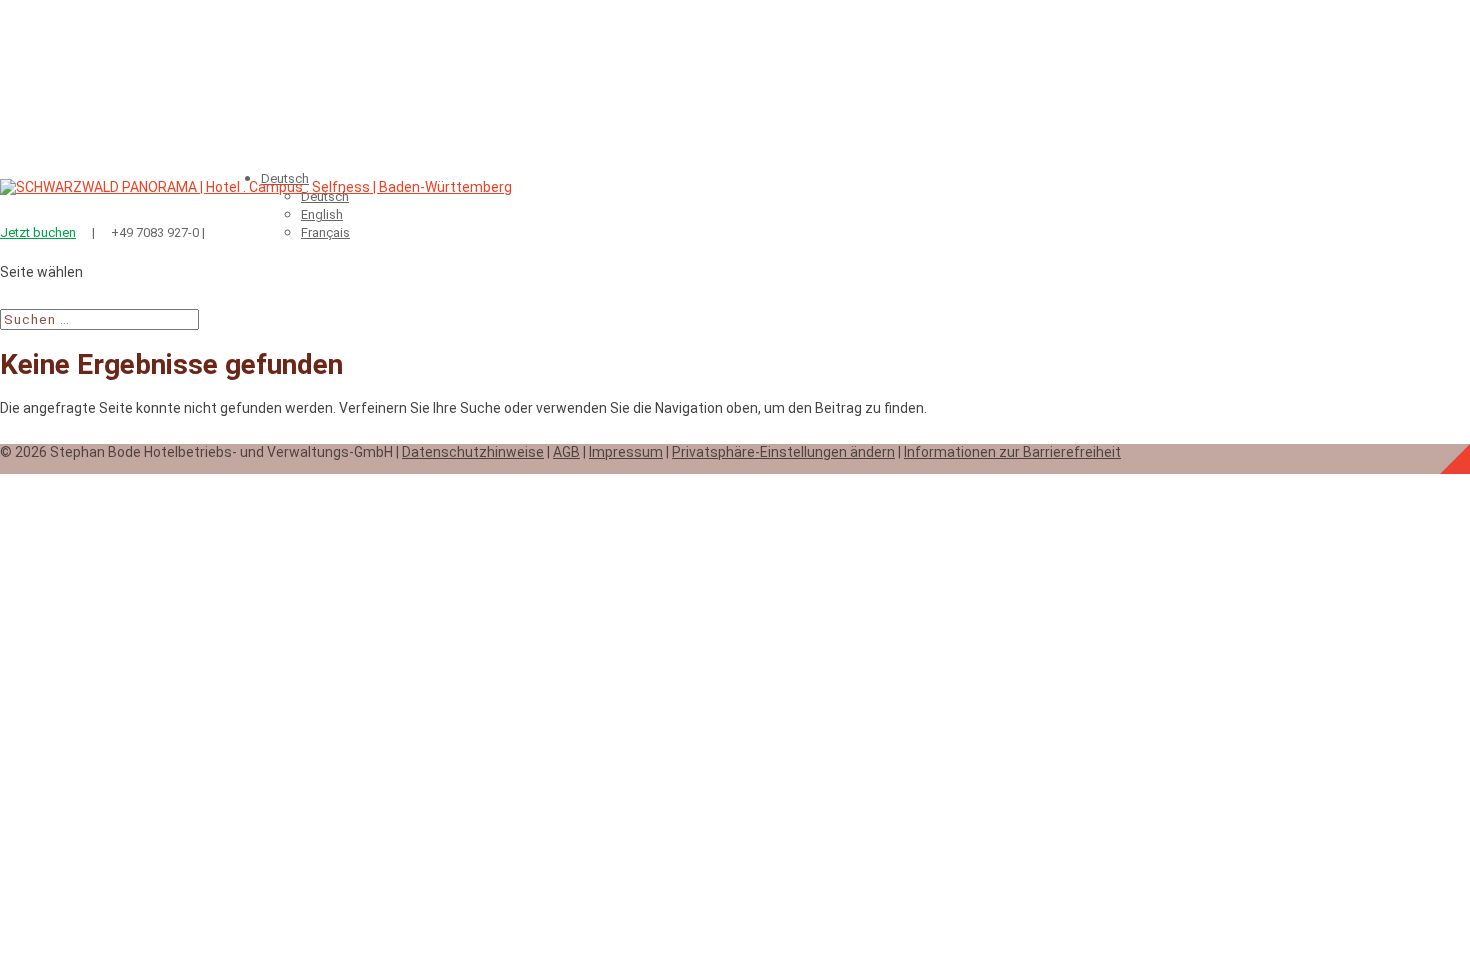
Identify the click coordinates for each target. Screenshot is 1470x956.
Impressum (626, 452)
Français (325, 232)
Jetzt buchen (38, 232)
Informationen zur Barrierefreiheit (1012, 452)
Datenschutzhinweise (473, 452)
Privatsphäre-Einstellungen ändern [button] (783, 452)
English (322, 214)
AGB (566, 452)
